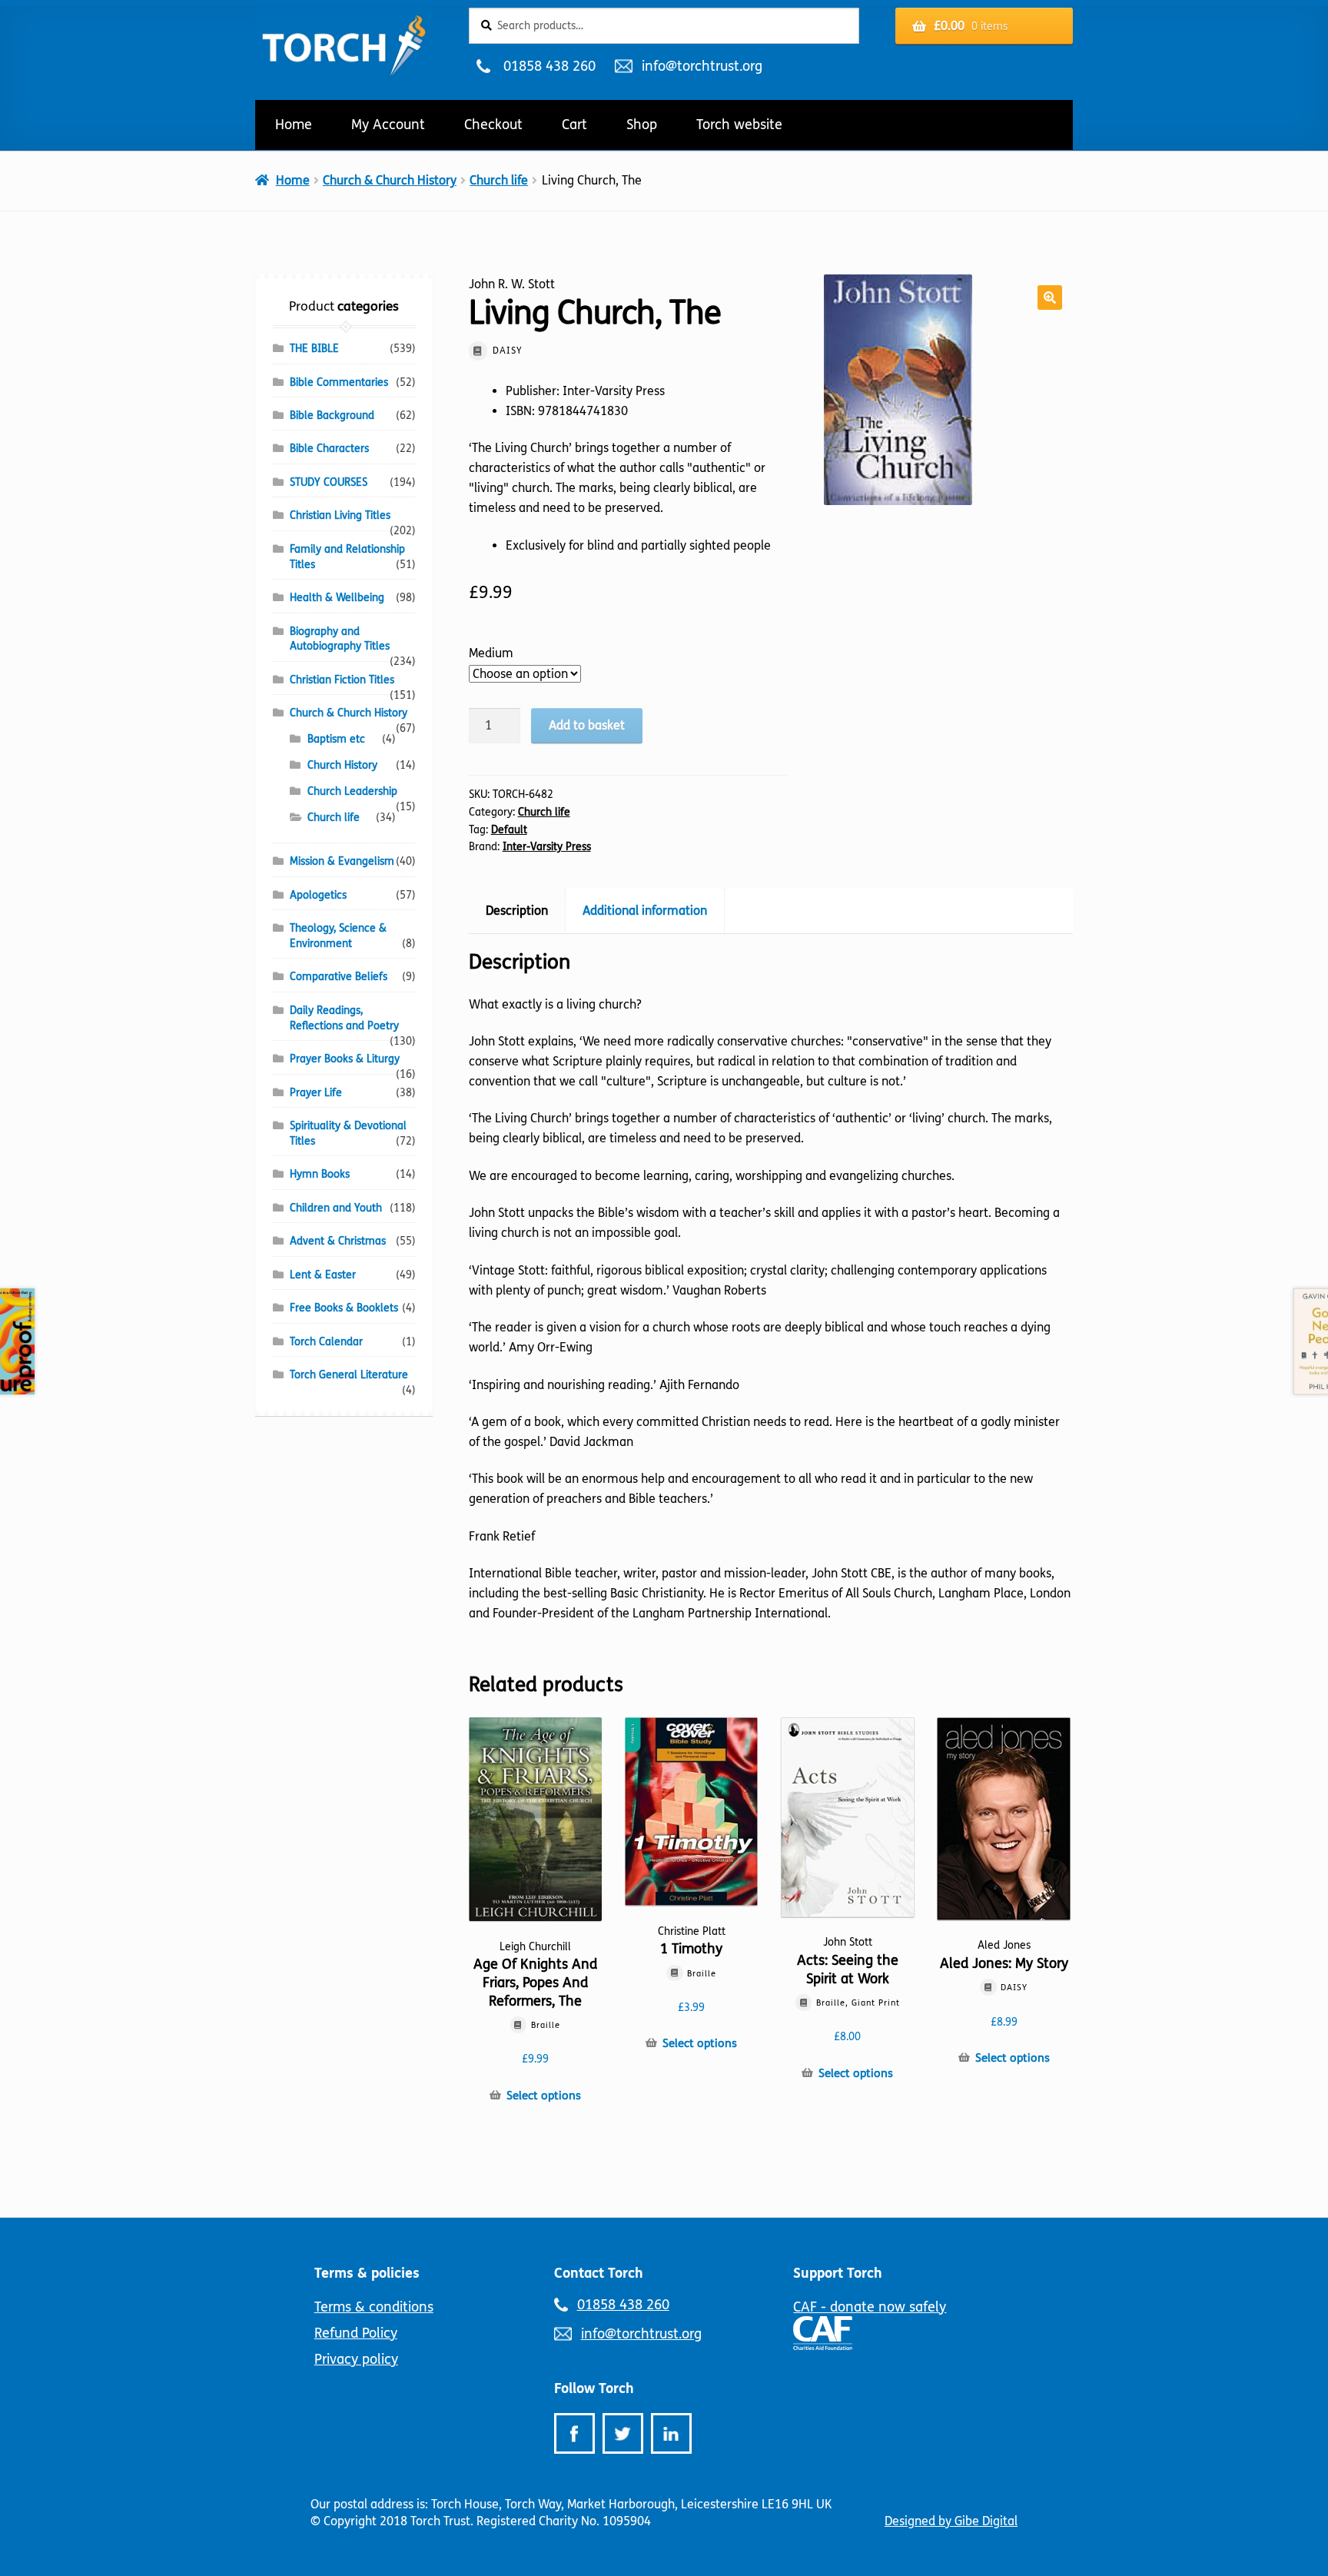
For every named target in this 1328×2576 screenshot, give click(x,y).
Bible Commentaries (339, 382)
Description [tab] (517, 911)
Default (509, 830)
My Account (388, 125)
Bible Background (332, 415)
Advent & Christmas (338, 1241)
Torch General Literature (349, 1375)
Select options (544, 2096)
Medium (491, 653)
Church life (499, 180)
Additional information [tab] (645, 911)
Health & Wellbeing (337, 598)
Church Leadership (352, 791)
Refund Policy (356, 2333)
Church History (342, 765)
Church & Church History (390, 180)
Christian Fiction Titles (342, 680)
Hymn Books (320, 1174)
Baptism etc (336, 739)
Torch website (739, 125)
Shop (642, 125)
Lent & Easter (323, 1275)
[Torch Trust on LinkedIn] (671, 2433)
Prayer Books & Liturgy (345, 1059)
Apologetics (318, 895)
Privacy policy (356, 2359)
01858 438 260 (549, 66)
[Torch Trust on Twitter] (623, 2433)
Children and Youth (336, 1208)
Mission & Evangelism (342, 861)
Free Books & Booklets (344, 1308)
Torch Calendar (326, 1342)
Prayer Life (316, 1093)
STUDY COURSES (329, 482)
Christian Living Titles (340, 515)
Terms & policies (367, 2273)
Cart (574, 125)
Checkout (493, 125)
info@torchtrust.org (702, 66)
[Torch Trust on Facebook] (574, 2433)
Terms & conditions (374, 2307)
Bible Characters (329, 449)
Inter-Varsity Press (547, 847)
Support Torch (838, 2273)
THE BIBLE (314, 349)
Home (294, 125)
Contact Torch (599, 2273)
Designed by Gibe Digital (951, 2521)
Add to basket (587, 725)
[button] (1050, 297)
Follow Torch (594, 2388)
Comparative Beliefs (339, 977)
